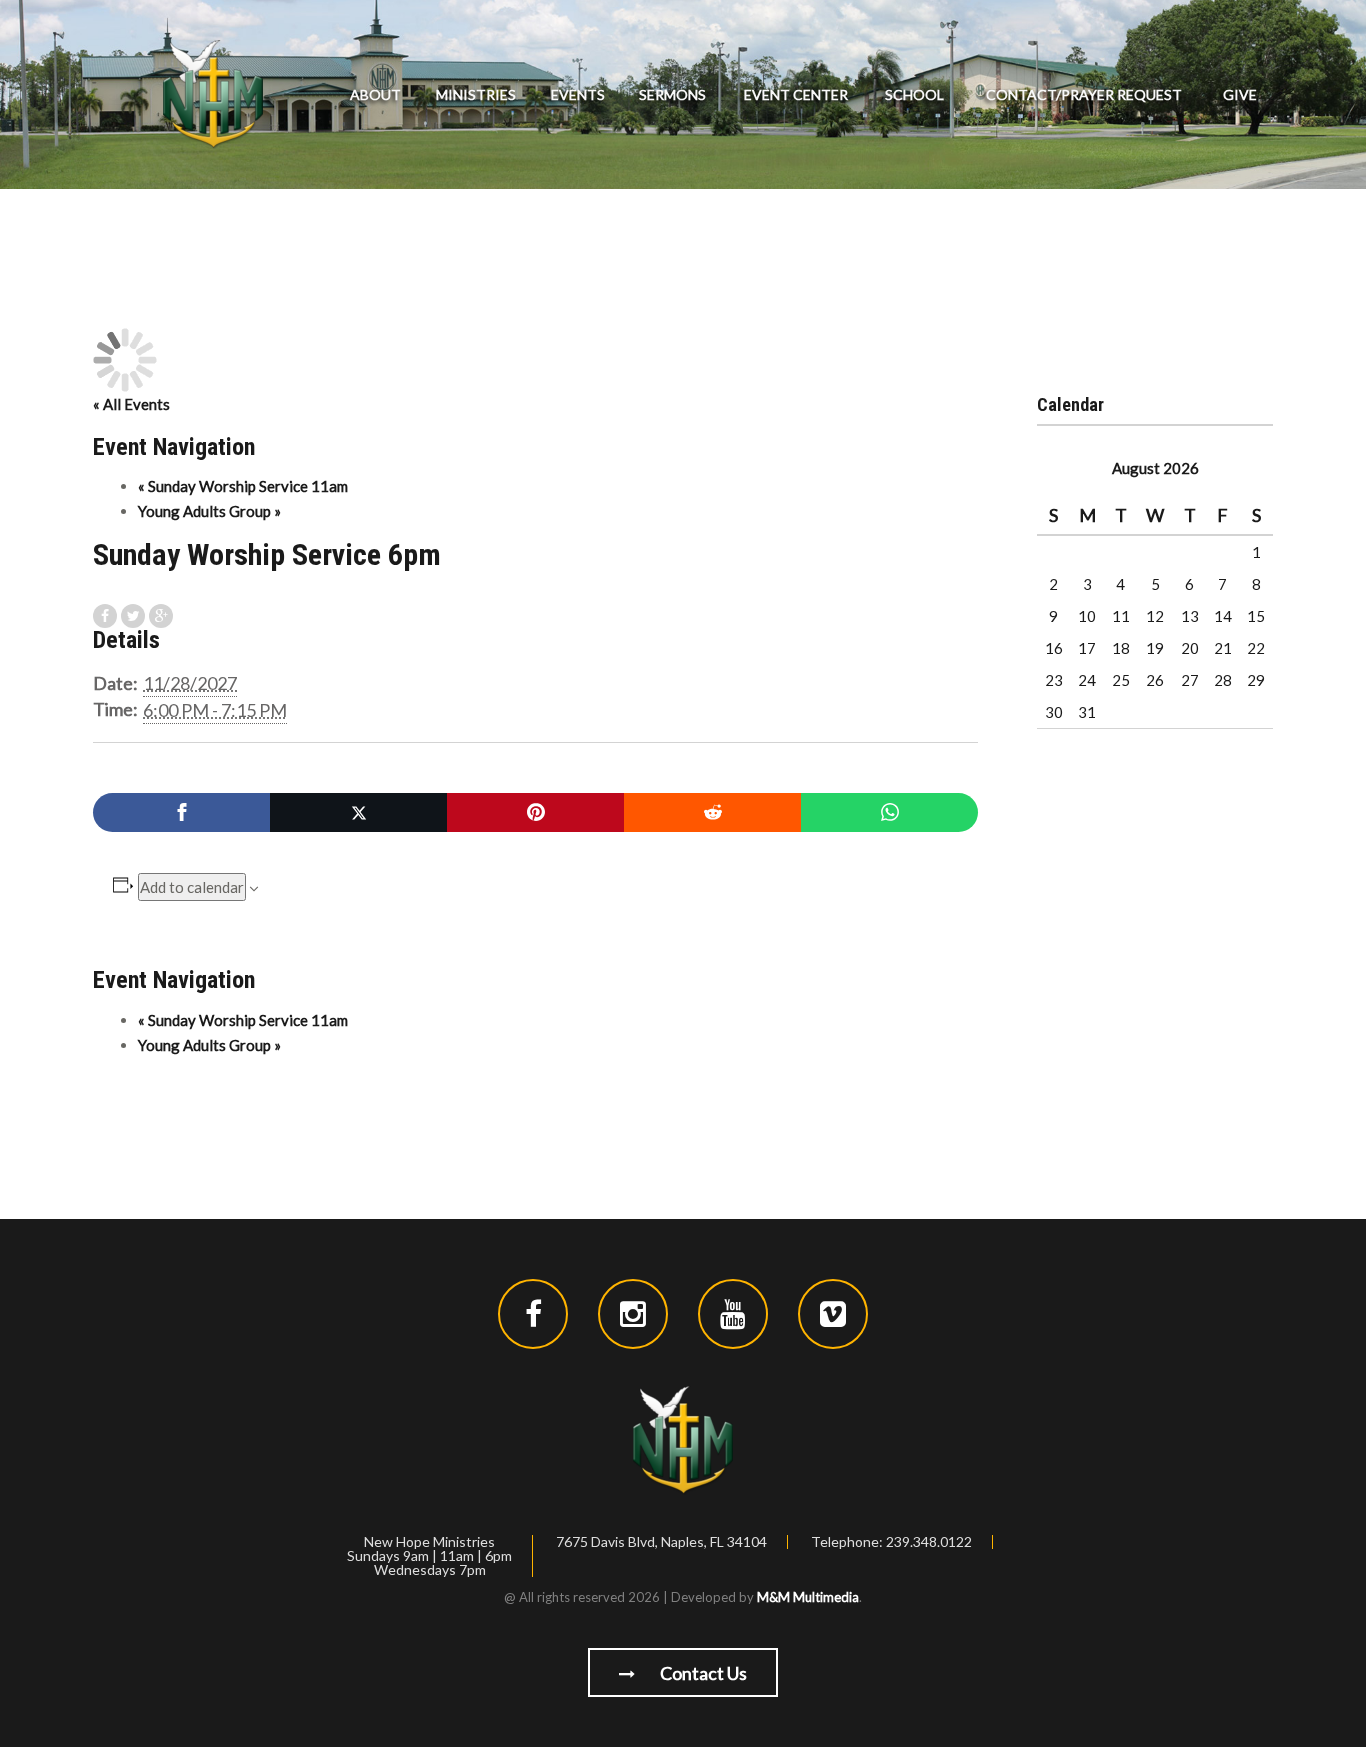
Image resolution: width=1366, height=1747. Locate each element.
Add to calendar (192, 887)
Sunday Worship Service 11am (243, 486)
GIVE (1240, 94)
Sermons (672, 94)
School (914, 94)
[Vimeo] (833, 1314)
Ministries (476, 94)
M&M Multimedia (808, 1597)
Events (578, 94)
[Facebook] (181, 812)
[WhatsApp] (889, 812)
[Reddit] (712, 812)
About (375, 94)
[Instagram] (633, 1314)
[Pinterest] (535, 812)
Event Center (796, 94)
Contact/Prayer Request (1084, 94)
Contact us (702, 1673)
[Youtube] (733, 1314)
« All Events (131, 404)
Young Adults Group (209, 511)
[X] (358, 812)
